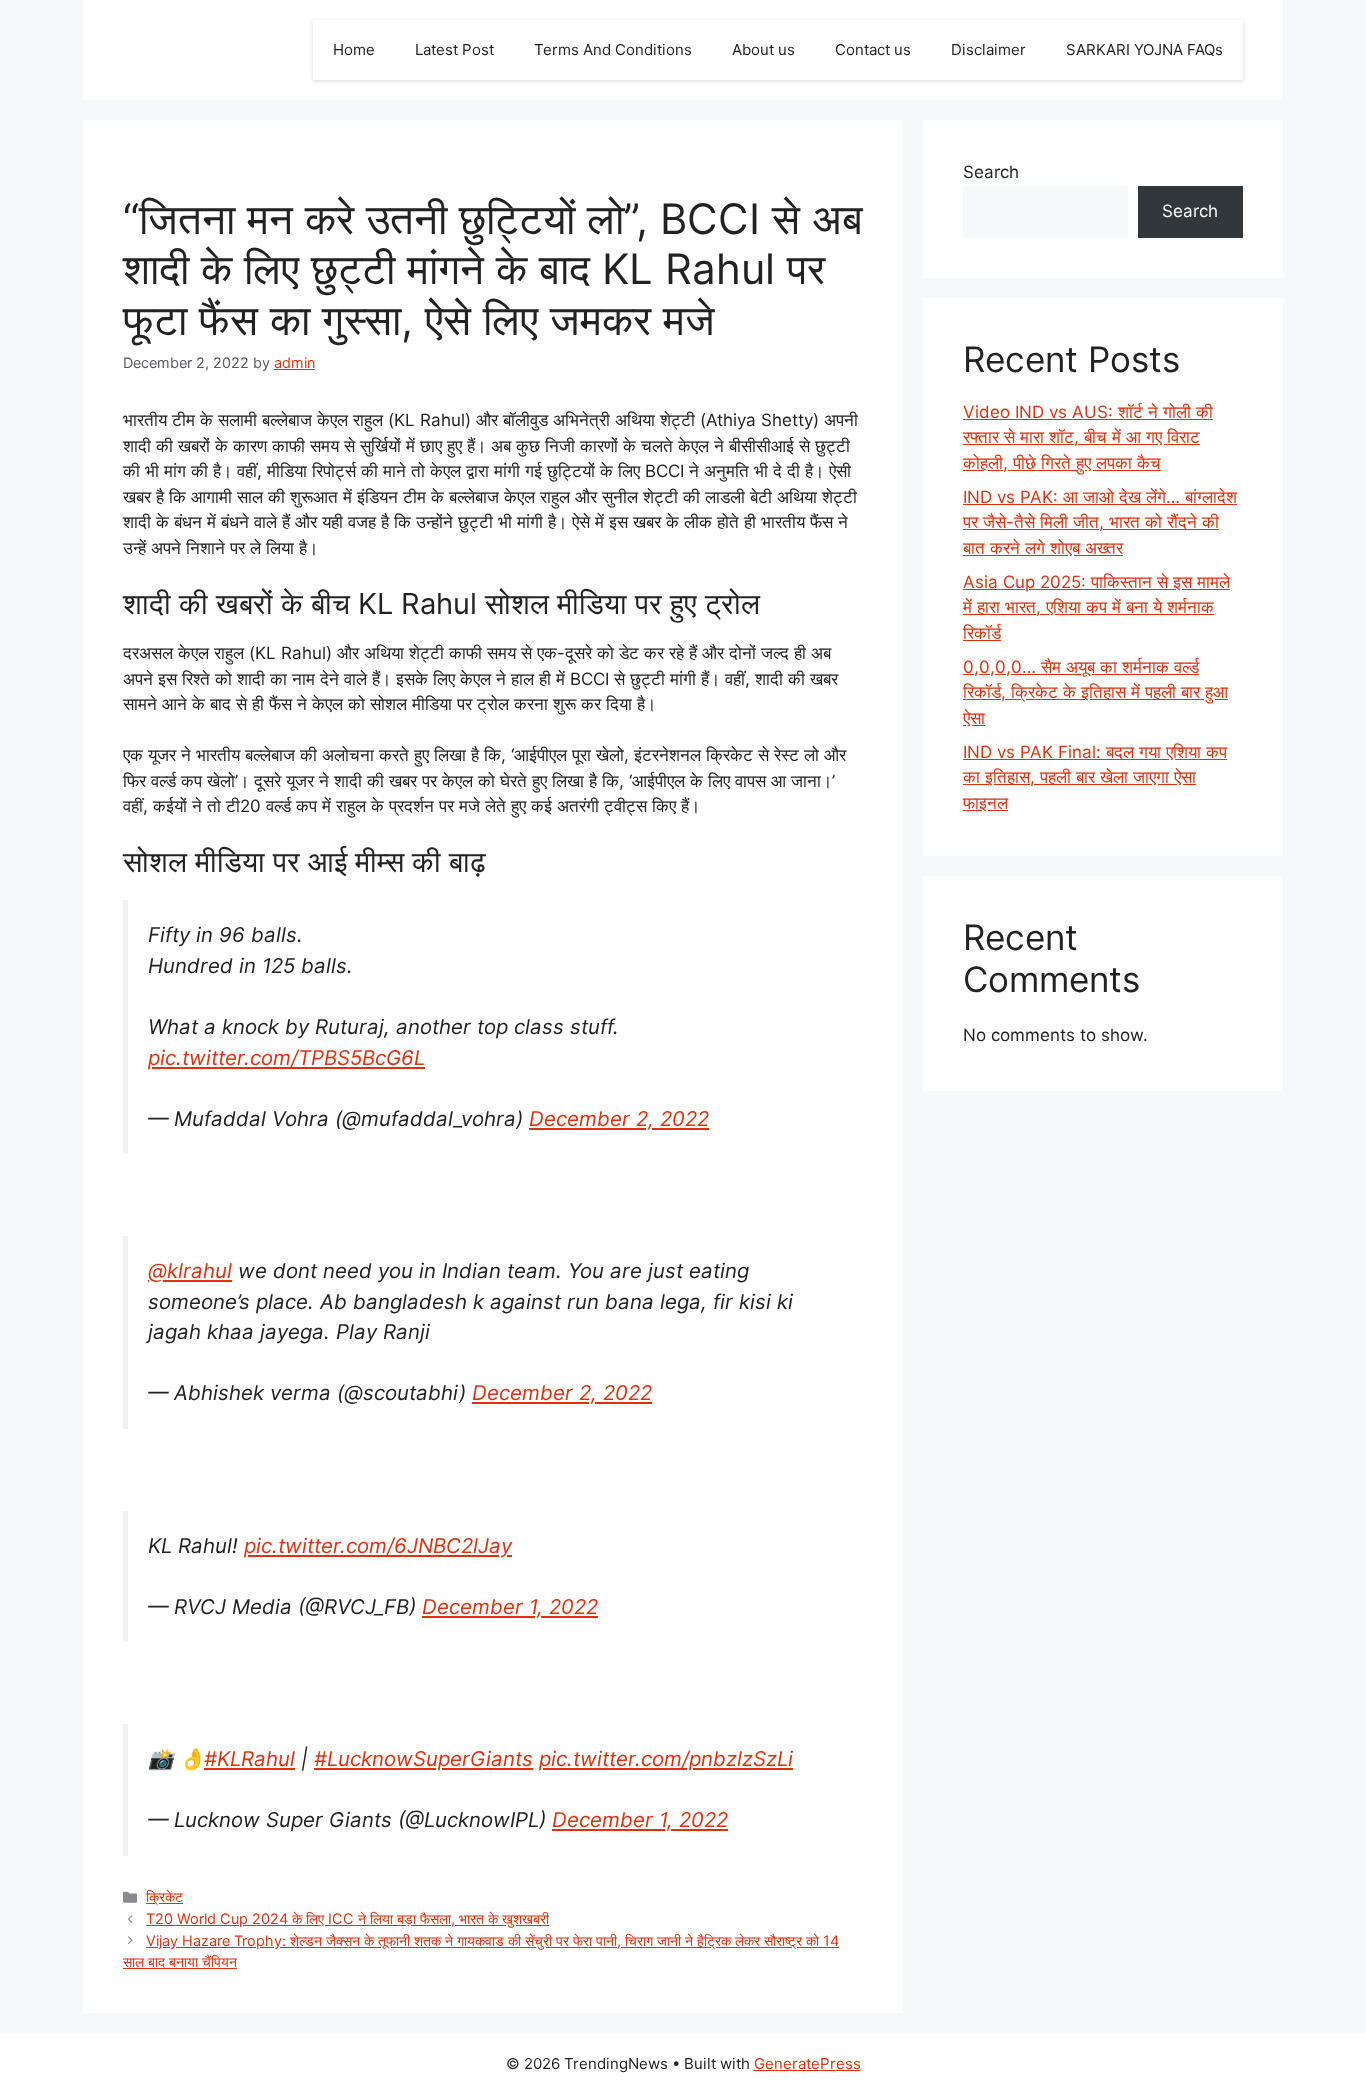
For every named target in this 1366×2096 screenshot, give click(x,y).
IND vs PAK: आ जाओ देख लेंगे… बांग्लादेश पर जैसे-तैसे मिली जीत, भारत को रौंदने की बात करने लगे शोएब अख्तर (1100, 522)
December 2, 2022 (619, 1118)
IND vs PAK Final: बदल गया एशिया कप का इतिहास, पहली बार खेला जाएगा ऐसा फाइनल (1095, 777)
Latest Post (454, 49)
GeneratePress (807, 2063)
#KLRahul (249, 1758)
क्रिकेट (164, 1896)
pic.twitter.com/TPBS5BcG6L (286, 1057)
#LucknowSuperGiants (423, 1758)
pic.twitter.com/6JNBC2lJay (378, 1545)
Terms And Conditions (613, 49)
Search (991, 172)
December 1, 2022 (510, 1606)
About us (763, 49)
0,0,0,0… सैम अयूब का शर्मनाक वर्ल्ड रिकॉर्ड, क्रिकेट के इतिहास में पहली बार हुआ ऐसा (1095, 692)
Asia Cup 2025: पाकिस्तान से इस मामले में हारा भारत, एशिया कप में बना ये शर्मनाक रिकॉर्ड (1096, 607)
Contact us (873, 49)
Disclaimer (988, 49)
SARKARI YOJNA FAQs (1144, 49)
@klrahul (190, 1270)
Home (354, 49)
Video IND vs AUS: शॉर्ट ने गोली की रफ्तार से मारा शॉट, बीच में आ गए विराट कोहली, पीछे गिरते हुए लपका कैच (1088, 437)
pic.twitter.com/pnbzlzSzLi (666, 1758)
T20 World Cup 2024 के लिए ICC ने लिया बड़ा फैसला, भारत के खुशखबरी (347, 1918)
